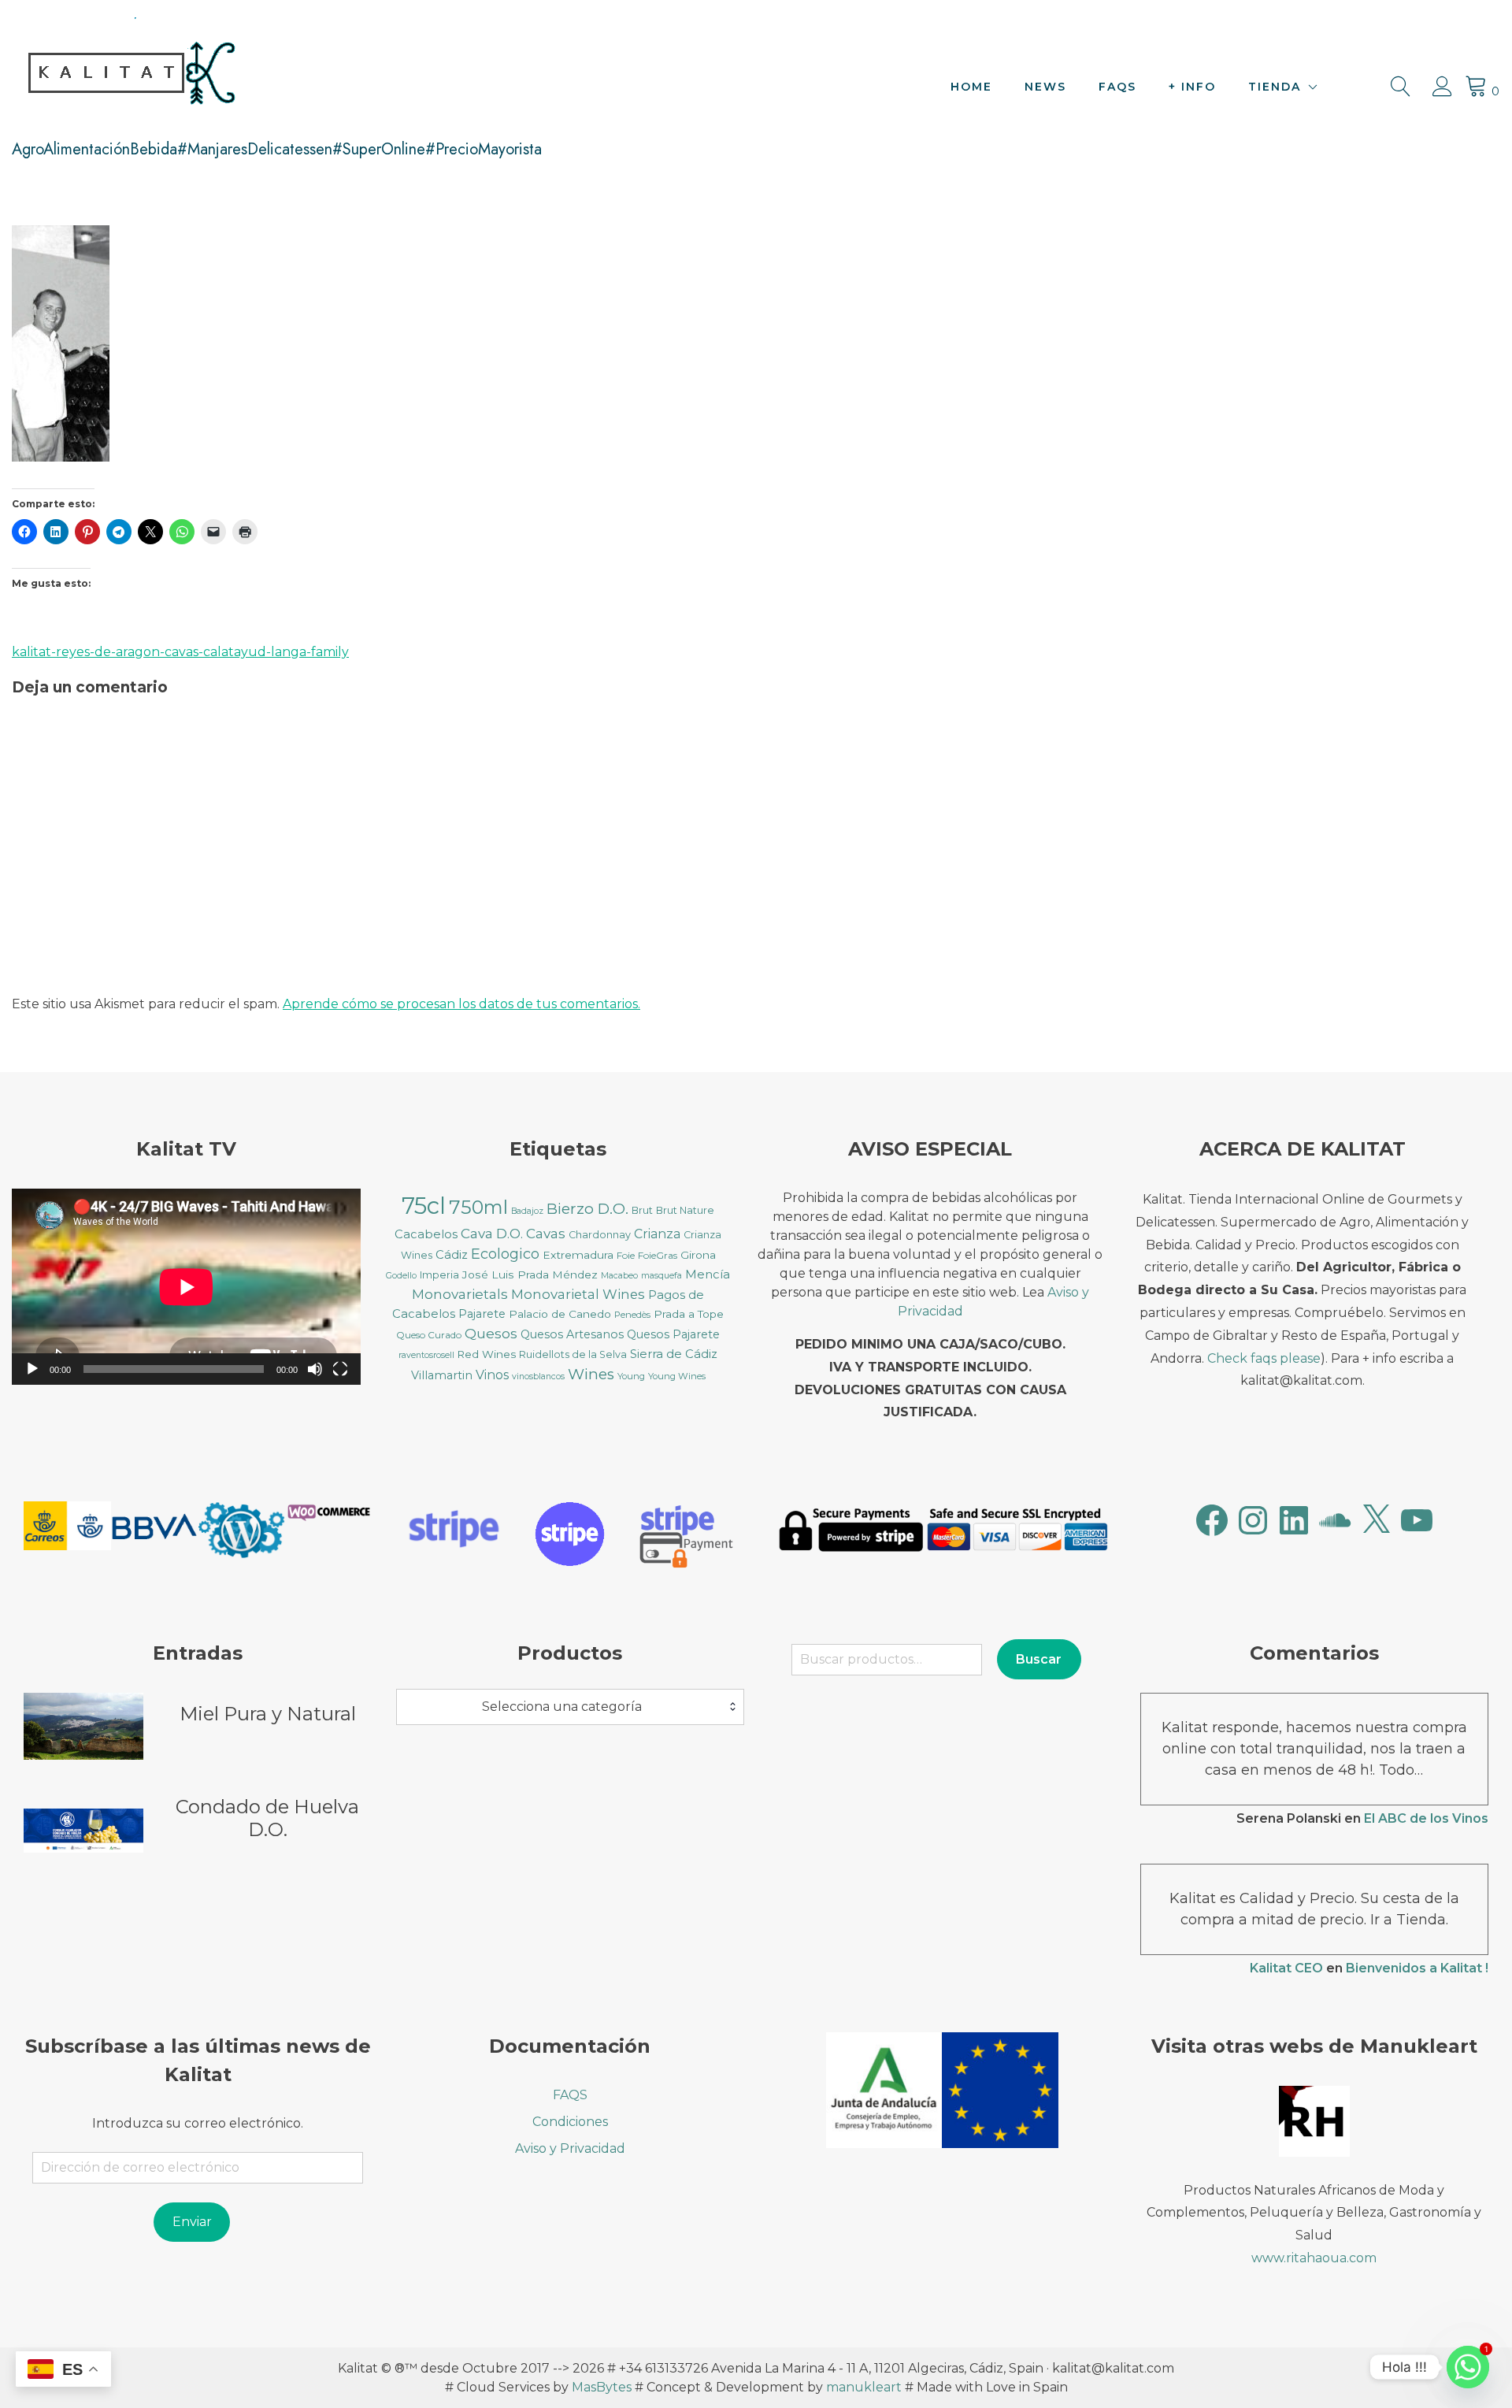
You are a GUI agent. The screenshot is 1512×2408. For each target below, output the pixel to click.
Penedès (632, 1315)
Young (631, 1376)
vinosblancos (538, 1377)
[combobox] (571, 1707)
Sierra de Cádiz (674, 1354)
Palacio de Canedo (560, 1314)
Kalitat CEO (1286, 1968)
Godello (401, 1276)
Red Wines (487, 1354)
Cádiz (452, 1255)
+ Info (1192, 87)
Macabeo (619, 1276)
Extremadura (578, 1255)
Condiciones (570, 2122)
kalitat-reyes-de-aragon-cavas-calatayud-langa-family (180, 652)
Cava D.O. (492, 1233)
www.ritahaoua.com (1314, 2258)
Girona (698, 1255)
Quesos (491, 1333)
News (1045, 87)
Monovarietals (460, 1294)
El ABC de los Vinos (1426, 1818)
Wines (591, 1374)
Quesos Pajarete (673, 1334)
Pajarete (482, 1314)
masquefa (661, 1276)
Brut (642, 1210)
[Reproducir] (32, 1369)
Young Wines (677, 1376)
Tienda (1275, 87)
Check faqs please (1264, 1358)
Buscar (1039, 1659)
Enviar (192, 2222)
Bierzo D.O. (587, 1209)
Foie (626, 1255)
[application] (186, 1287)
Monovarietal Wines (578, 1294)
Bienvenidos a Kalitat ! (1417, 1968)
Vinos (492, 1375)
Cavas (546, 1233)
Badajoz (527, 1211)
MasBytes (602, 2387)
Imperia (439, 1275)
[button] (67, 1529)
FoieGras (658, 1255)
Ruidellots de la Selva (573, 1354)
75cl (424, 1206)
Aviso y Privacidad (570, 2148)
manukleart (864, 2387)
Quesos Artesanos (572, 1334)
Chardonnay (600, 1235)
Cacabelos (426, 1234)
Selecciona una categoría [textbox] (562, 1707)
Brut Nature (685, 1210)
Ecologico (505, 1254)
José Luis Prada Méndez (530, 1274)
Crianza (657, 1234)
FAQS (1117, 87)
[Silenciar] (315, 1369)
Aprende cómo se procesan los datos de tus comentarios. (461, 1004)
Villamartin (442, 1375)
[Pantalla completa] (340, 1369)
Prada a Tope (689, 1314)
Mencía (708, 1274)
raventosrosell (426, 1355)
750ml (478, 1207)
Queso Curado (429, 1335)
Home (971, 87)
